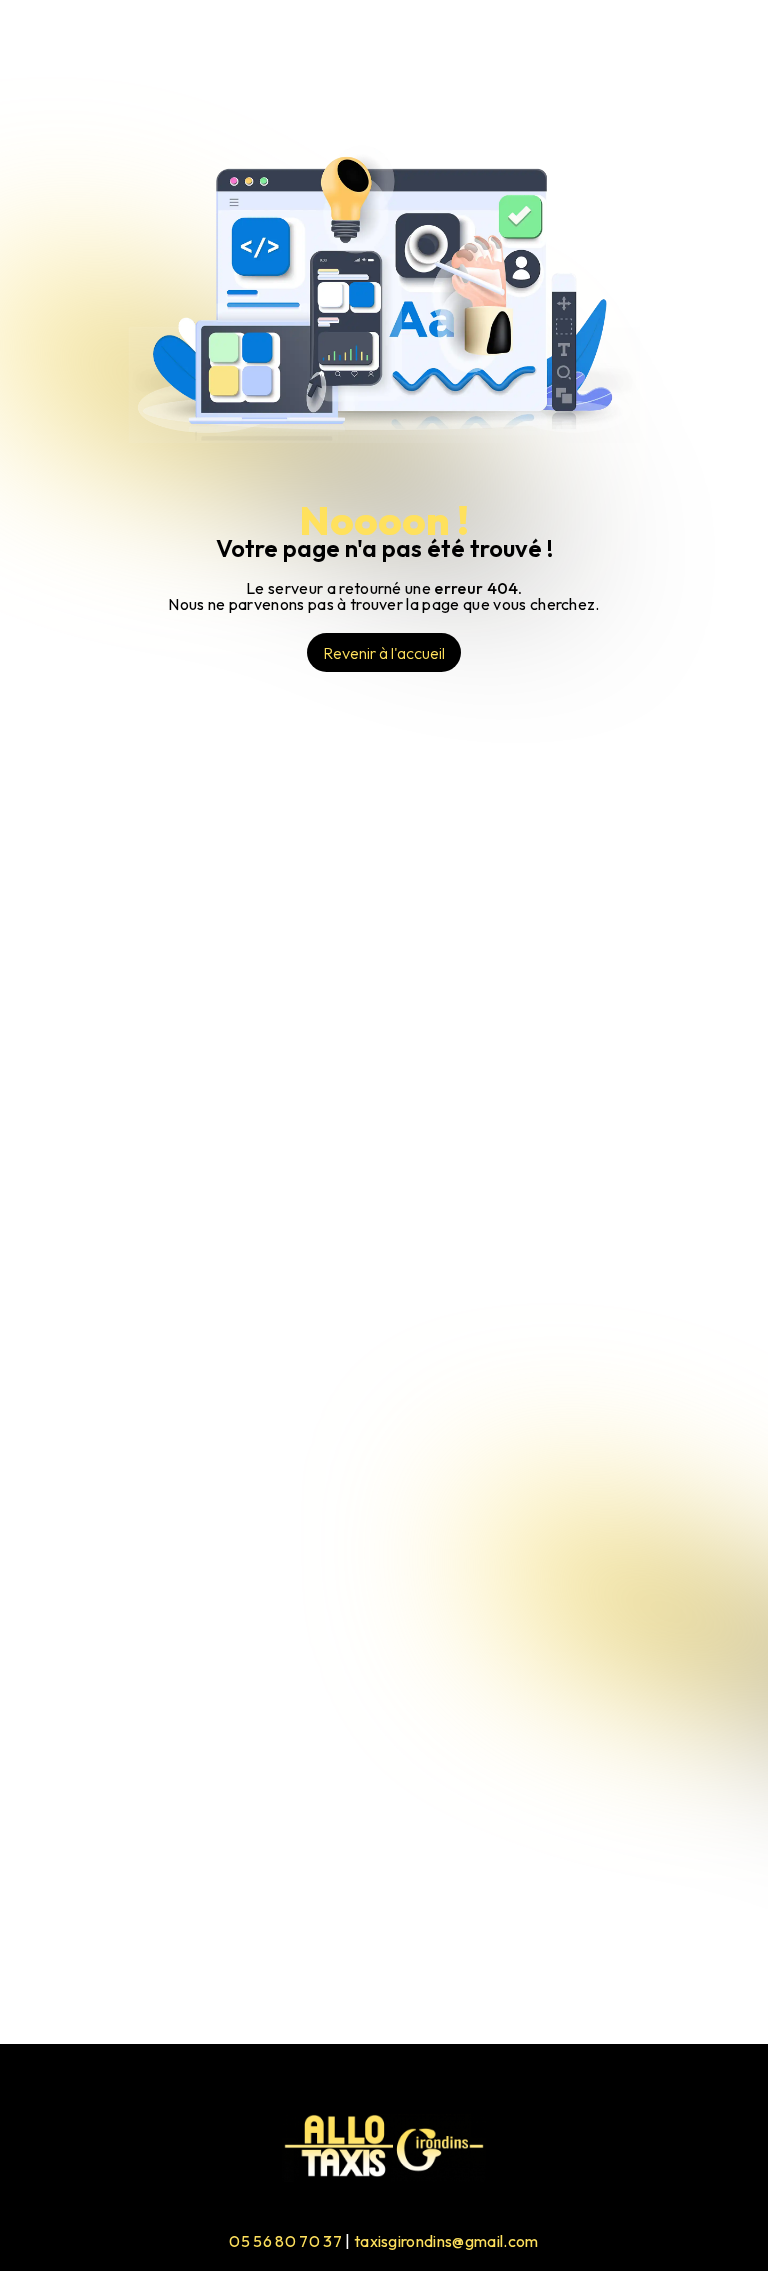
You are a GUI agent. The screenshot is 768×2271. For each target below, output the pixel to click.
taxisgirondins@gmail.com (446, 2241)
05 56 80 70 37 (285, 2241)
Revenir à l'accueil (384, 653)
